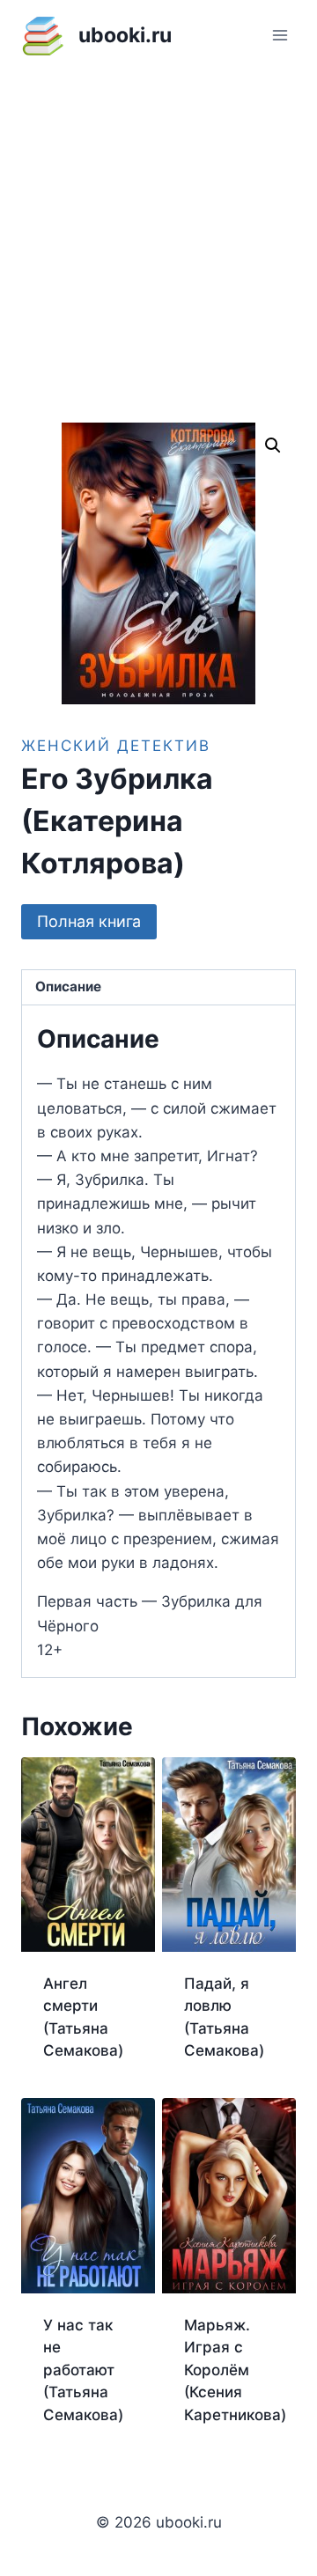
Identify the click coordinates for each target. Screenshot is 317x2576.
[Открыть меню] (280, 35)
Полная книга (89, 921)
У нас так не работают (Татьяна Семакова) (83, 2370)
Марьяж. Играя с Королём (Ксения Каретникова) (235, 2370)
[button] (273, 445)
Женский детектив (116, 746)
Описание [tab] (68, 986)
